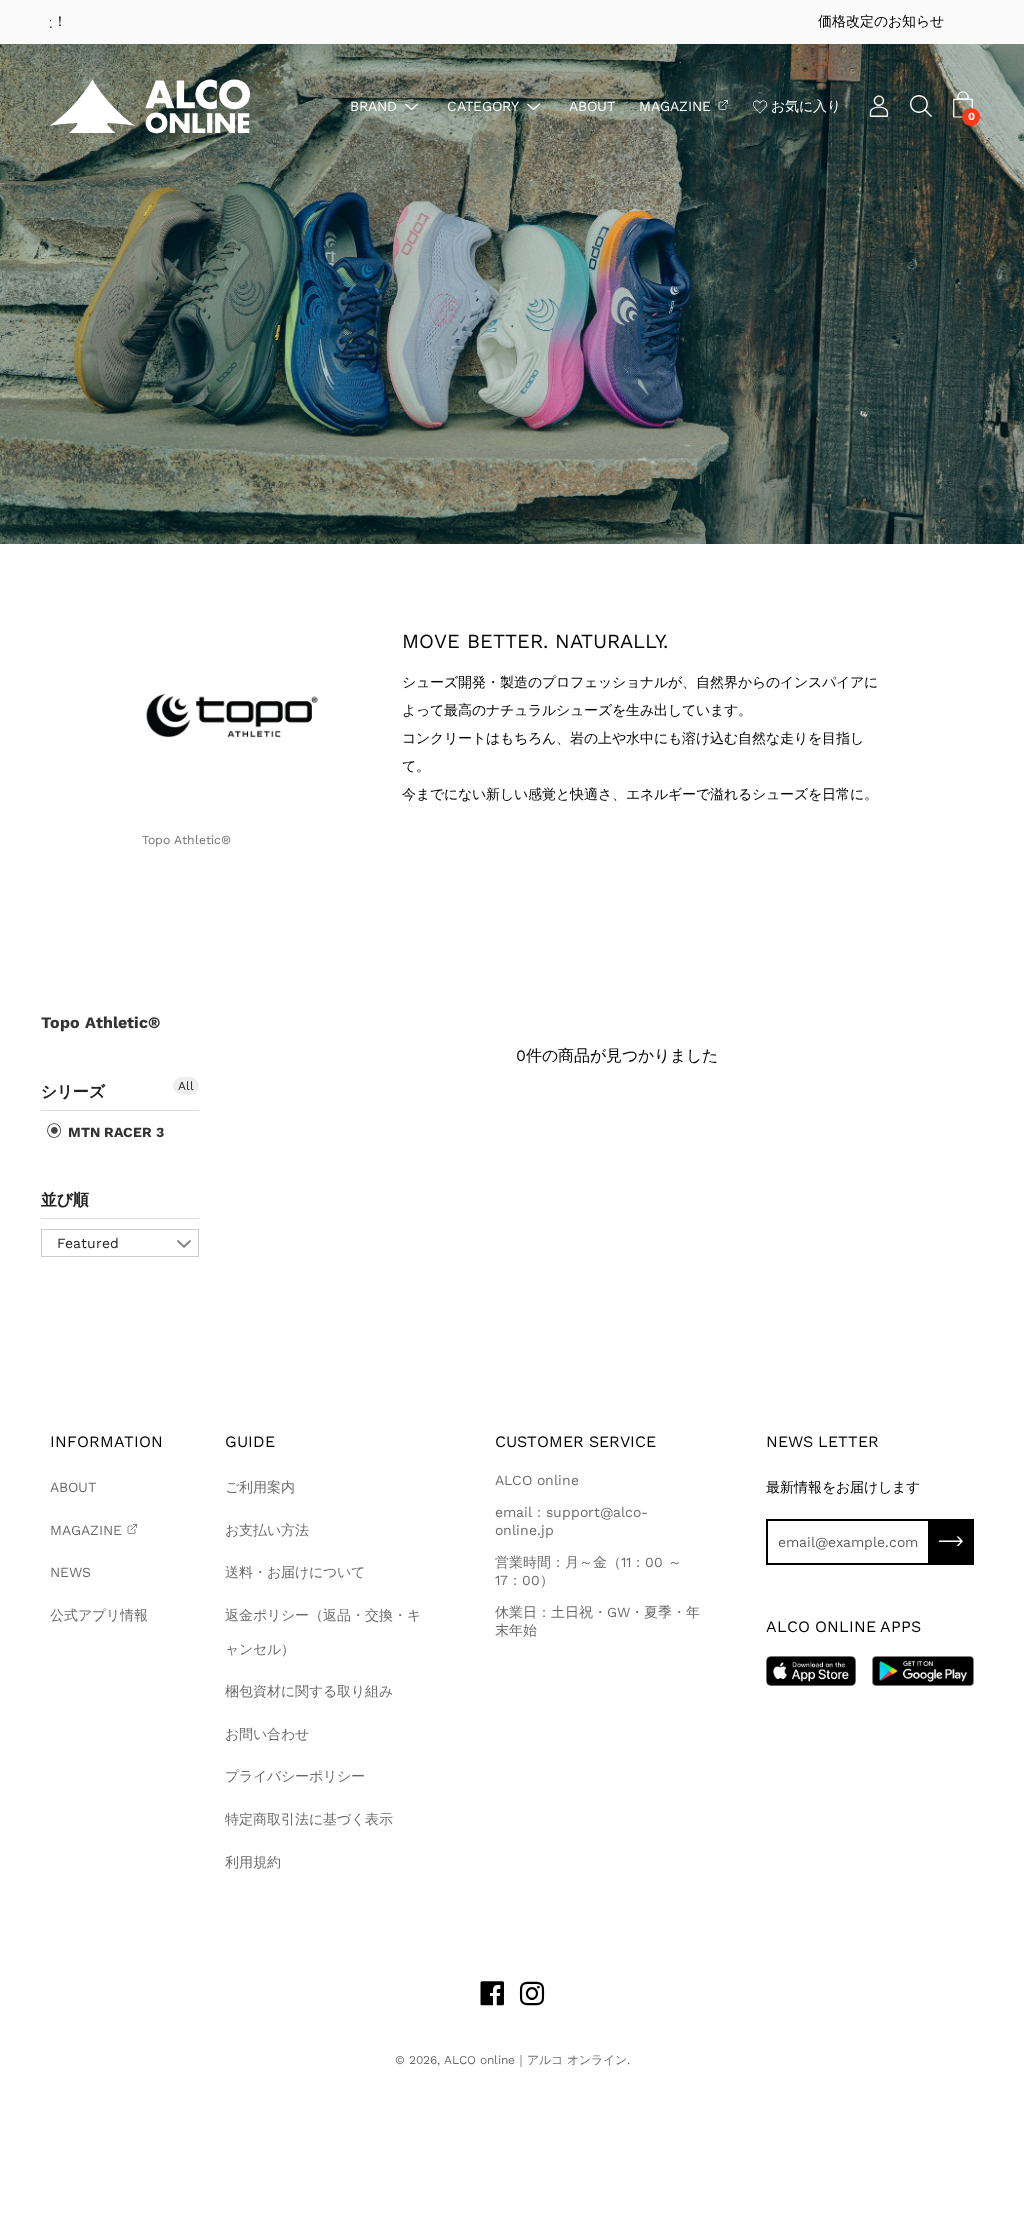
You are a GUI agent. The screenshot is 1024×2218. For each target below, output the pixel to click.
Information (106, 1441)
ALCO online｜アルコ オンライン (535, 2060)
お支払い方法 (267, 1530)
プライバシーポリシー (295, 1776)
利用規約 (253, 1862)
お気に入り (806, 105)
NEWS (70, 1572)
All (186, 1086)
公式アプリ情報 (99, 1615)
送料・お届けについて (295, 1572)
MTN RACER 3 (114, 1132)
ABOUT (592, 105)
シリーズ (73, 1091)
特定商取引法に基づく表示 (309, 1819)
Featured (88, 1243)
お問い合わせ (267, 1734)
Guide (250, 1441)
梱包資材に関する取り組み (309, 1691)
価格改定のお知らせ (512, 21)
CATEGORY (483, 105)
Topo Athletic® (100, 1023)
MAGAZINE (675, 105)
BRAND (373, 105)
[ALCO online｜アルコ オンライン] (150, 106)
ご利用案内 (260, 1487)
